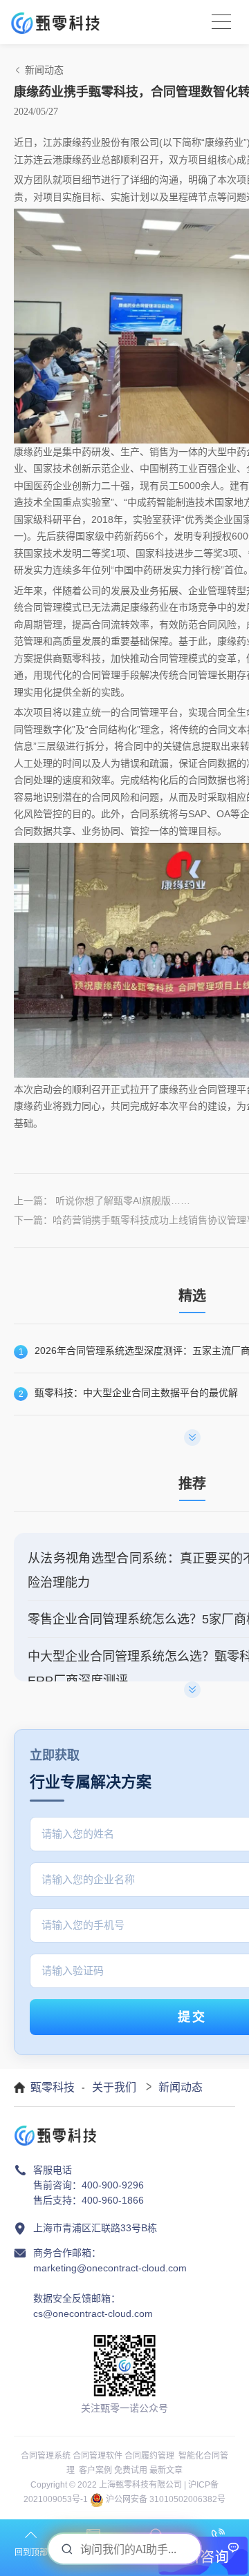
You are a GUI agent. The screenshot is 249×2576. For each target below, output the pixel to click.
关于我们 (114, 2087)
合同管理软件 (98, 2456)
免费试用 (131, 2470)
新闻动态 (181, 2087)
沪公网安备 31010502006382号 (166, 2499)
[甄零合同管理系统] (55, 22)
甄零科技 (53, 2087)
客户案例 (95, 2470)
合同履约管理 (149, 2456)
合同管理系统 (46, 2456)
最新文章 (166, 2470)
